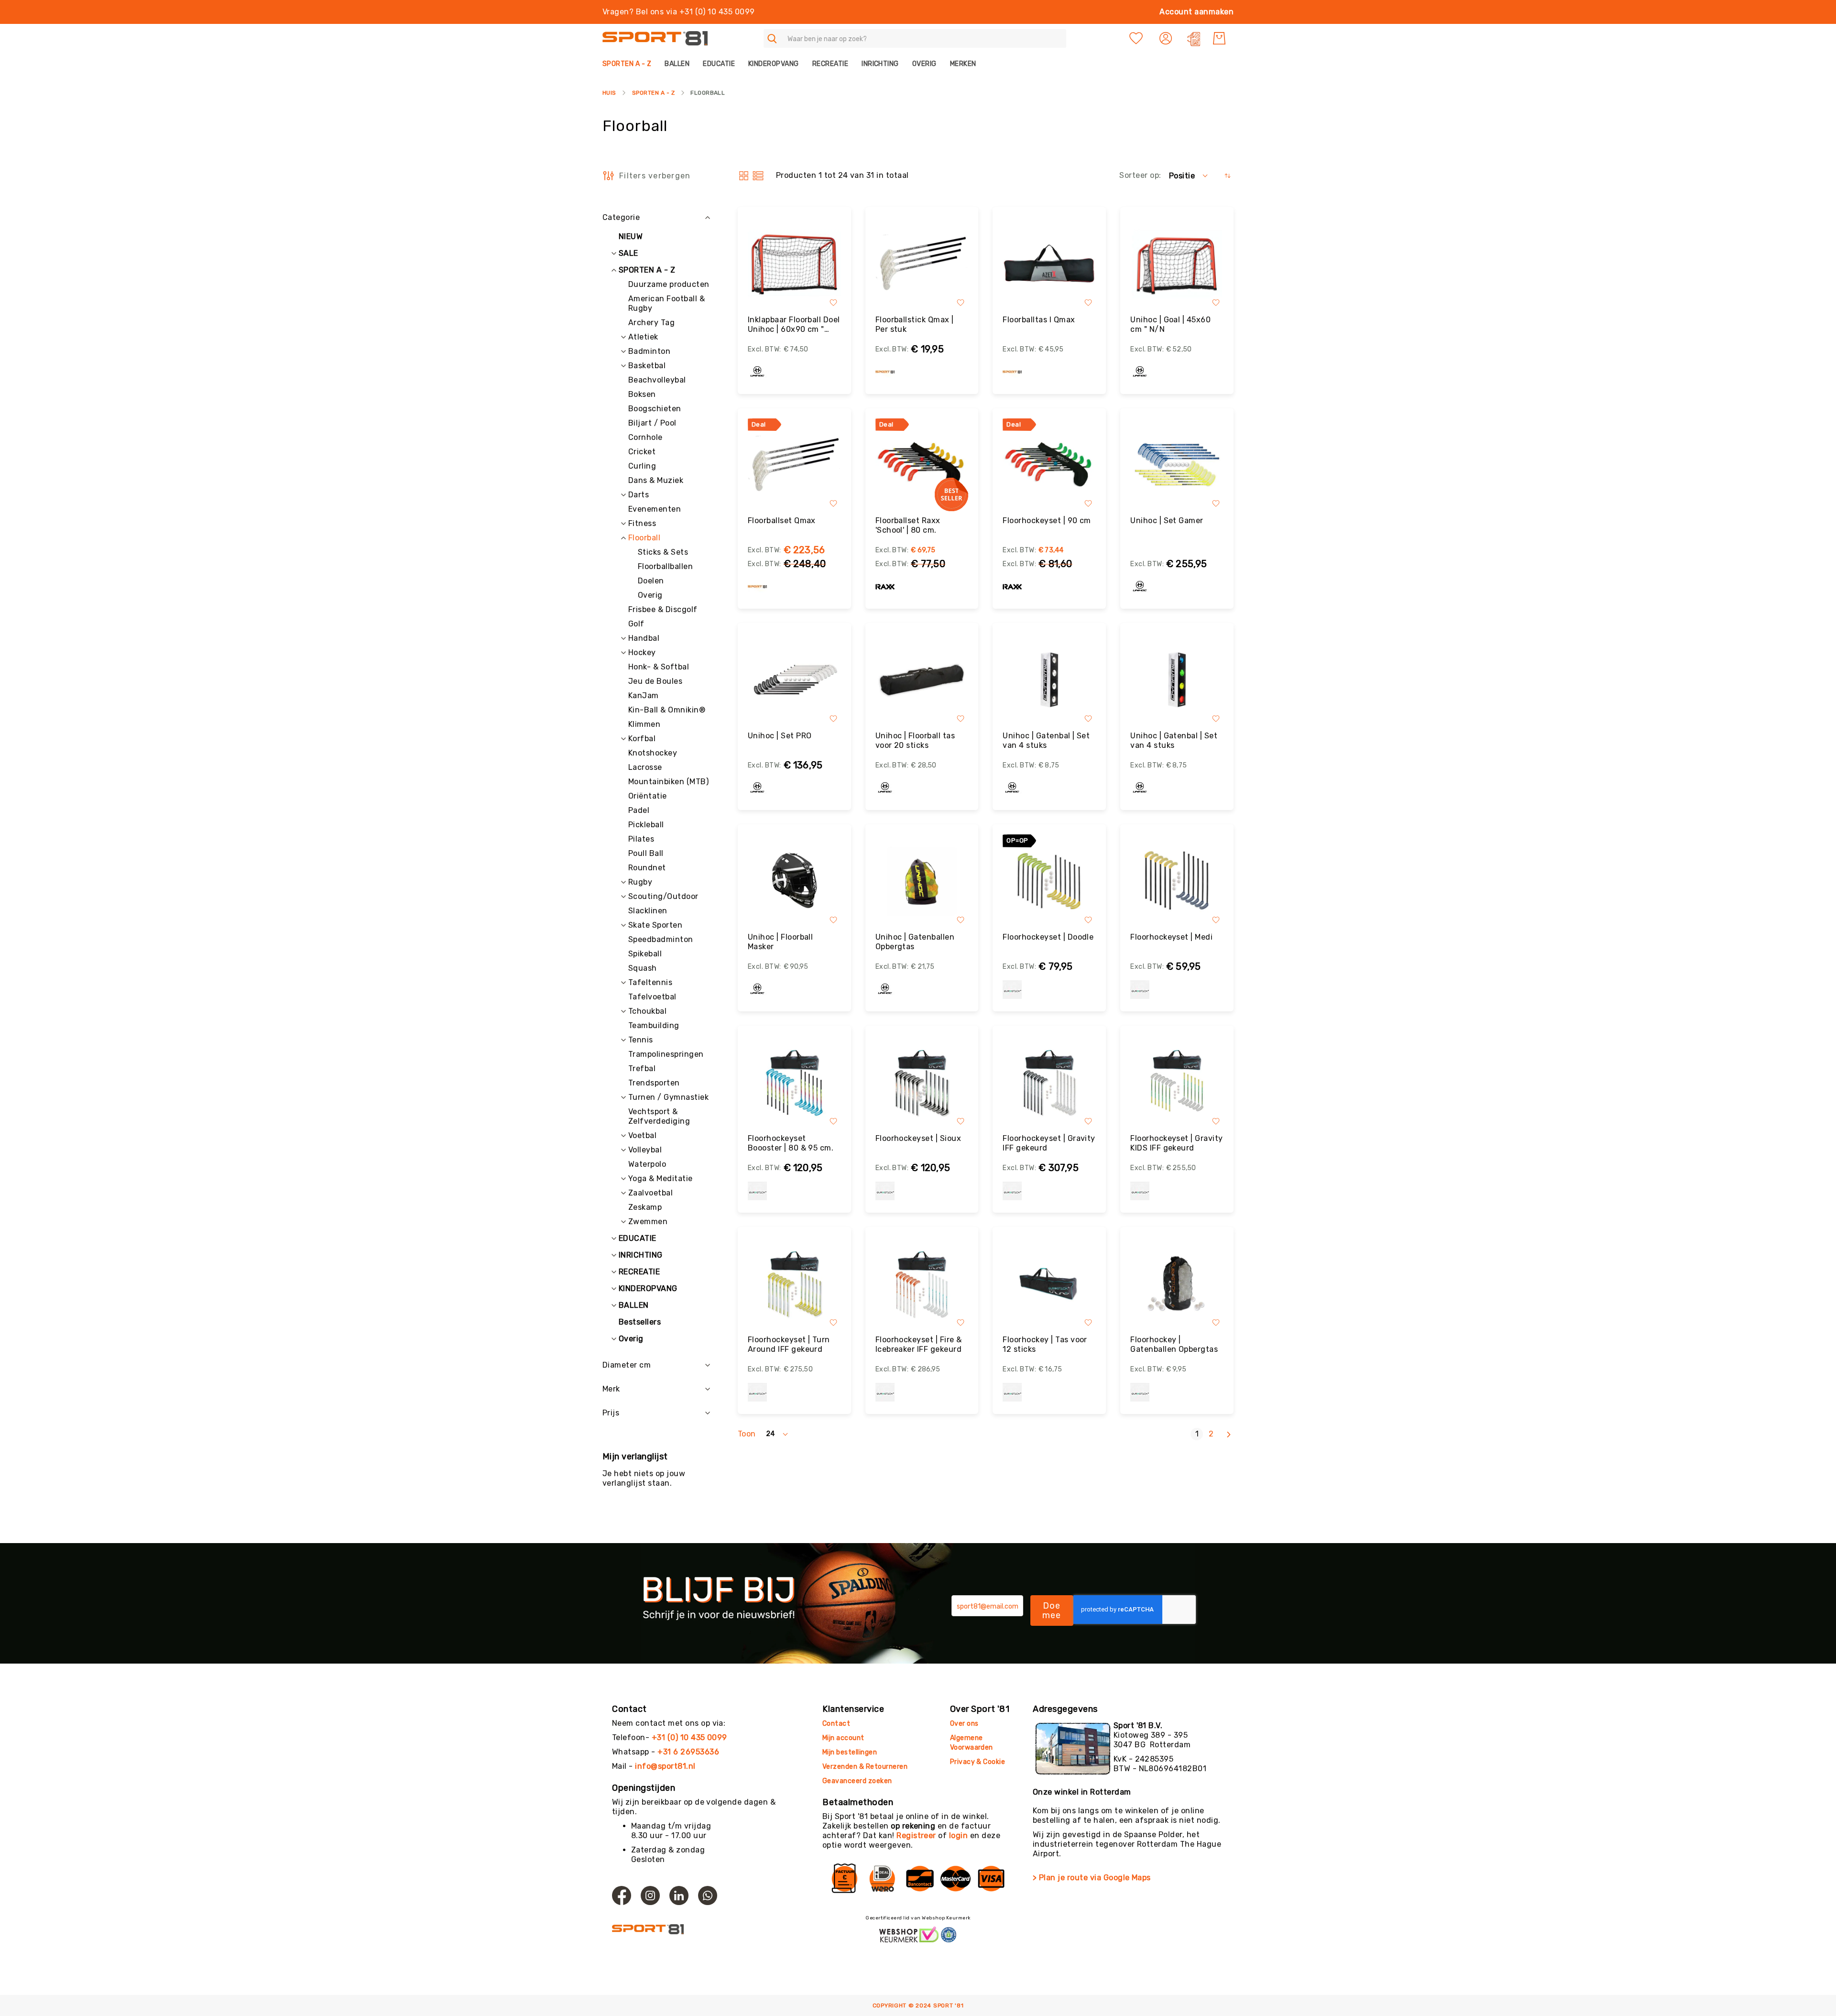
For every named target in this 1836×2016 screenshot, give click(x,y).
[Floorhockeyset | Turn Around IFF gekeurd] (794, 1284)
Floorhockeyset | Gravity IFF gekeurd (1049, 1143)
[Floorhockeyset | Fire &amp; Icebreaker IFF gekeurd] (922, 1284)
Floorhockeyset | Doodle (1048, 937)
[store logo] (655, 38)
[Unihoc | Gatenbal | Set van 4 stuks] (1049, 680)
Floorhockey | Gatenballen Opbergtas (1174, 1344)
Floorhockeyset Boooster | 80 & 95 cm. (791, 1143)
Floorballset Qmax (782, 520)
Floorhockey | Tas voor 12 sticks (1045, 1344)
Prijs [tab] (611, 1413)
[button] (1167, 38)
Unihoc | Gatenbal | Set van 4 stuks (1046, 740)
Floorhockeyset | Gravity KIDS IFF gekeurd (1177, 1143)
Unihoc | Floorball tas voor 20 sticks (915, 740)
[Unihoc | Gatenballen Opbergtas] (922, 881)
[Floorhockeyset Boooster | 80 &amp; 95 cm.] (794, 1082)
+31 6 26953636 (688, 1752)
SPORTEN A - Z (653, 93)
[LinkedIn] (679, 1895)
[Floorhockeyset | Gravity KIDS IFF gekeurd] (1177, 1082)
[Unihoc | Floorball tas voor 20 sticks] (922, 680)
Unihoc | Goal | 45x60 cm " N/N (1170, 324)
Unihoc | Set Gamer (1167, 520)
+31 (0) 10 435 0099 (689, 1737)
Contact (836, 1724)
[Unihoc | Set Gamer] (1177, 465)
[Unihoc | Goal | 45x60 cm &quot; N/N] (1177, 264)
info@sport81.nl (665, 1766)
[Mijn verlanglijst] (1136, 38)
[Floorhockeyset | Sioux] (922, 1082)
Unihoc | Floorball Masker (781, 942)
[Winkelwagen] (1219, 38)
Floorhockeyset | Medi (1171, 937)
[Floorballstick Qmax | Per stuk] (922, 264)
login (958, 1835)
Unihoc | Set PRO (780, 736)
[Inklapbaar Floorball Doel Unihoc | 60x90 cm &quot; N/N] (794, 264)
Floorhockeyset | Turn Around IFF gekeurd (789, 1344)
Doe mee (1052, 1611)
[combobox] (915, 38)
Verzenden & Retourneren (865, 1767)
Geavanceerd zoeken (857, 1781)
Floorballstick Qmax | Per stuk (915, 324)
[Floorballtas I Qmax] (1049, 264)
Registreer (916, 1835)
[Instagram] (650, 1895)
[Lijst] (758, 176)
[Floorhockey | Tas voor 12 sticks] (1049, 1284)
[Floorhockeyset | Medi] (1177, 881)
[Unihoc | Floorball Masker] (794, 881)
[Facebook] (622, 1895)
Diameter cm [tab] (627, 1365)
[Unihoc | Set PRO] (794, 680)
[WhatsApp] (708, 1895)
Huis (609, 93)
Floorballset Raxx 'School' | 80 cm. (908, 525)
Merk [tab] (611, 1389)
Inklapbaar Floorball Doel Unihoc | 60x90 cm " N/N (794, 325)
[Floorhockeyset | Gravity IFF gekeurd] (1049, 1082)
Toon (747, 1434)
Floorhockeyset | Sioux (918, 1138)
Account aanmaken (1197, 12)
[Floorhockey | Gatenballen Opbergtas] (1177, 1284)
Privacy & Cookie (978, 1762)
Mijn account (843, 1738)
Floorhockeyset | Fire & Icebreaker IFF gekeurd (919, 1344)
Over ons (964, 1724)
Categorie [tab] (621, 217)
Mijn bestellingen (850, 1752)
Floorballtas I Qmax (1039, 320)
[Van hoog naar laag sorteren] (1228, 176)
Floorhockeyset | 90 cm (1047, 520)
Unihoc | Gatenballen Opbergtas (915, 942)
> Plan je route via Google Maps (1092, 1878)
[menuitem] (630, 64)
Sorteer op (1139, 175)
